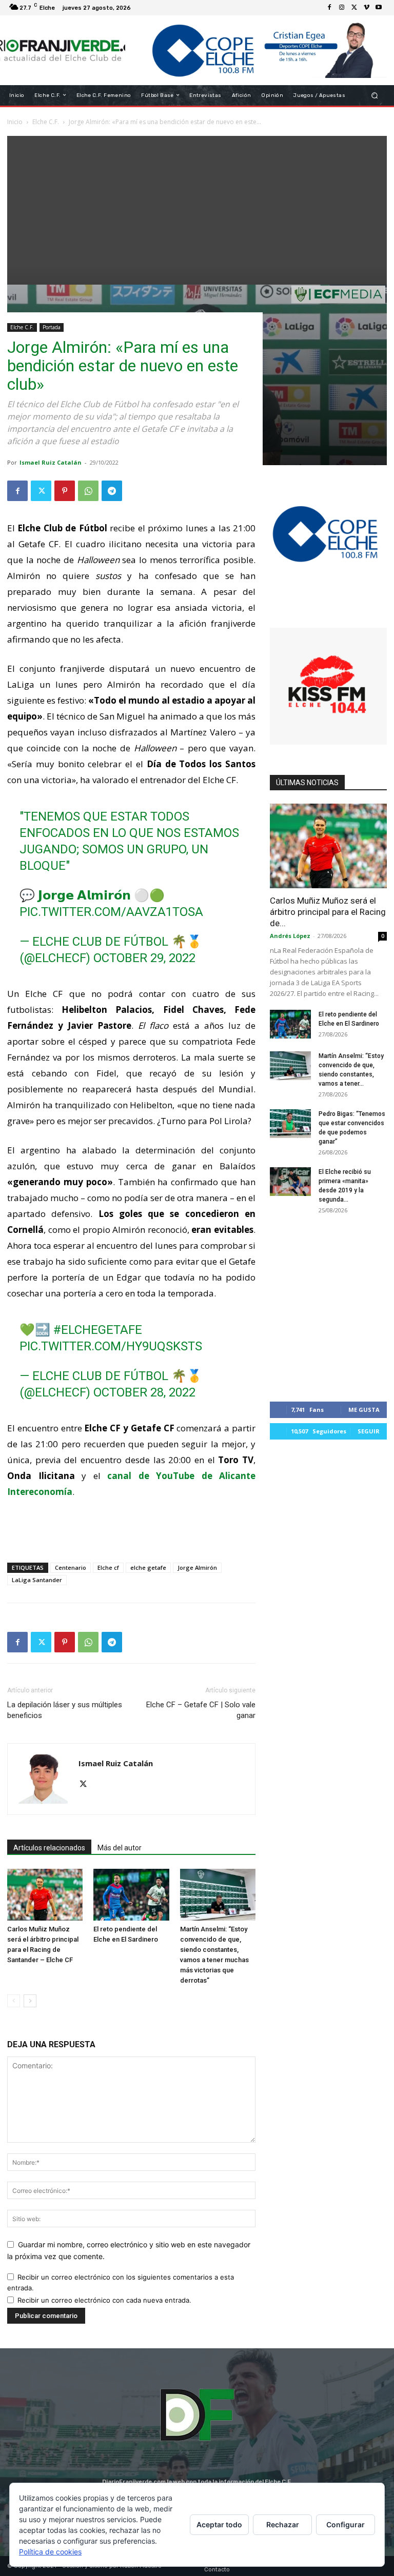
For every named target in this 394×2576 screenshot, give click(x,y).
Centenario (71, 1567)
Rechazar (283, 2524)
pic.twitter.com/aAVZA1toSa (111, 912)
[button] (375, 95)
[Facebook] (329, 8)
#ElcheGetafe (98, 1330)
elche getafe (148, 1567)
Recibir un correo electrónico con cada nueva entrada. (104, 2300)
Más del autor (120, 1848)
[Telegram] (112, 491)
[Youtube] (379, 8)
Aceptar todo (219, 2524)
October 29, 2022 (144, 958)
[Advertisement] (197, 208)
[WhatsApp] (88, 491)
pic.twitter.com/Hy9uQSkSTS (111, 1346)
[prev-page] (14, 2001)
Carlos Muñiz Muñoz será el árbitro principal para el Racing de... (328, 912)
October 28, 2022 (144, 1392)
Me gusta (364, 1410)
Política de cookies (50, 2552)
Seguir (369, 1431)
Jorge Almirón (197, 1567)
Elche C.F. (22, 327)
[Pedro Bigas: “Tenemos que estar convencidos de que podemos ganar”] (290, 1124)
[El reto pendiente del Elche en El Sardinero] (131, 1895)
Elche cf (108, 1567)
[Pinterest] (65, 491)
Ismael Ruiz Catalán (51, 462)
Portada (52, 327)
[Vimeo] (366, 8)
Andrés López (290, 936)
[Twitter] (354, 8)
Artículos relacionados (49, 1848)
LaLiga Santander (37, 1580)
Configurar (346, 2524)
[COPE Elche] (256, 50)
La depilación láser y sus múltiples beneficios (65, 1710)
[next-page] (30, 2001)
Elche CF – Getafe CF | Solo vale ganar (201, 1710)
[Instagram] (342, 8)
